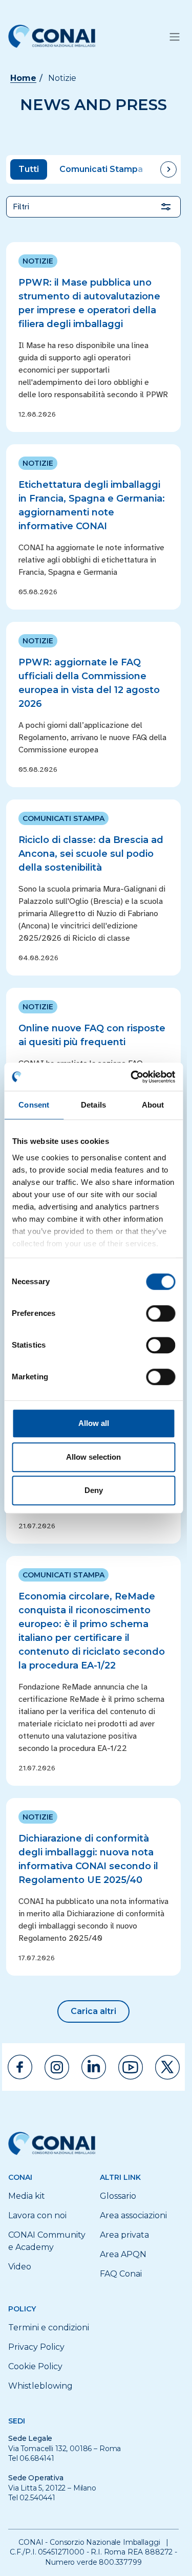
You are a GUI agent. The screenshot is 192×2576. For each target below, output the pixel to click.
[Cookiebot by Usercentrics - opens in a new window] (132, 1077)
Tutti (29, 169)
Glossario (118, 2196)
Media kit (27, 2196)
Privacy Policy (36, 2347)
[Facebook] (20, 2067)
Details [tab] (93, 1105)
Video (20, 2267)
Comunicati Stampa (101, 169)
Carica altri (93, 2011)
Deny (94, 1490)
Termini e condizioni (49, 2328)
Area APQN (123, 2254)
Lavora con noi (37, 2215)
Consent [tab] (34, 1105)
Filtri (21, 207)
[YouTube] (131, 2067)
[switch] (161, 1313)
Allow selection (93, 1457)
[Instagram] (57, 2067)
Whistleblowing (40, 2386)
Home (23, 78)
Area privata (124, 2235)
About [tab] (153, 1105)
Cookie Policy (35, 2366)
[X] (167, 2067)
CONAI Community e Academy (47, 2241)
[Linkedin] (94, 2067)
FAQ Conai (121, 2274)
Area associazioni (133, 2215)
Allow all (94, 1423)
